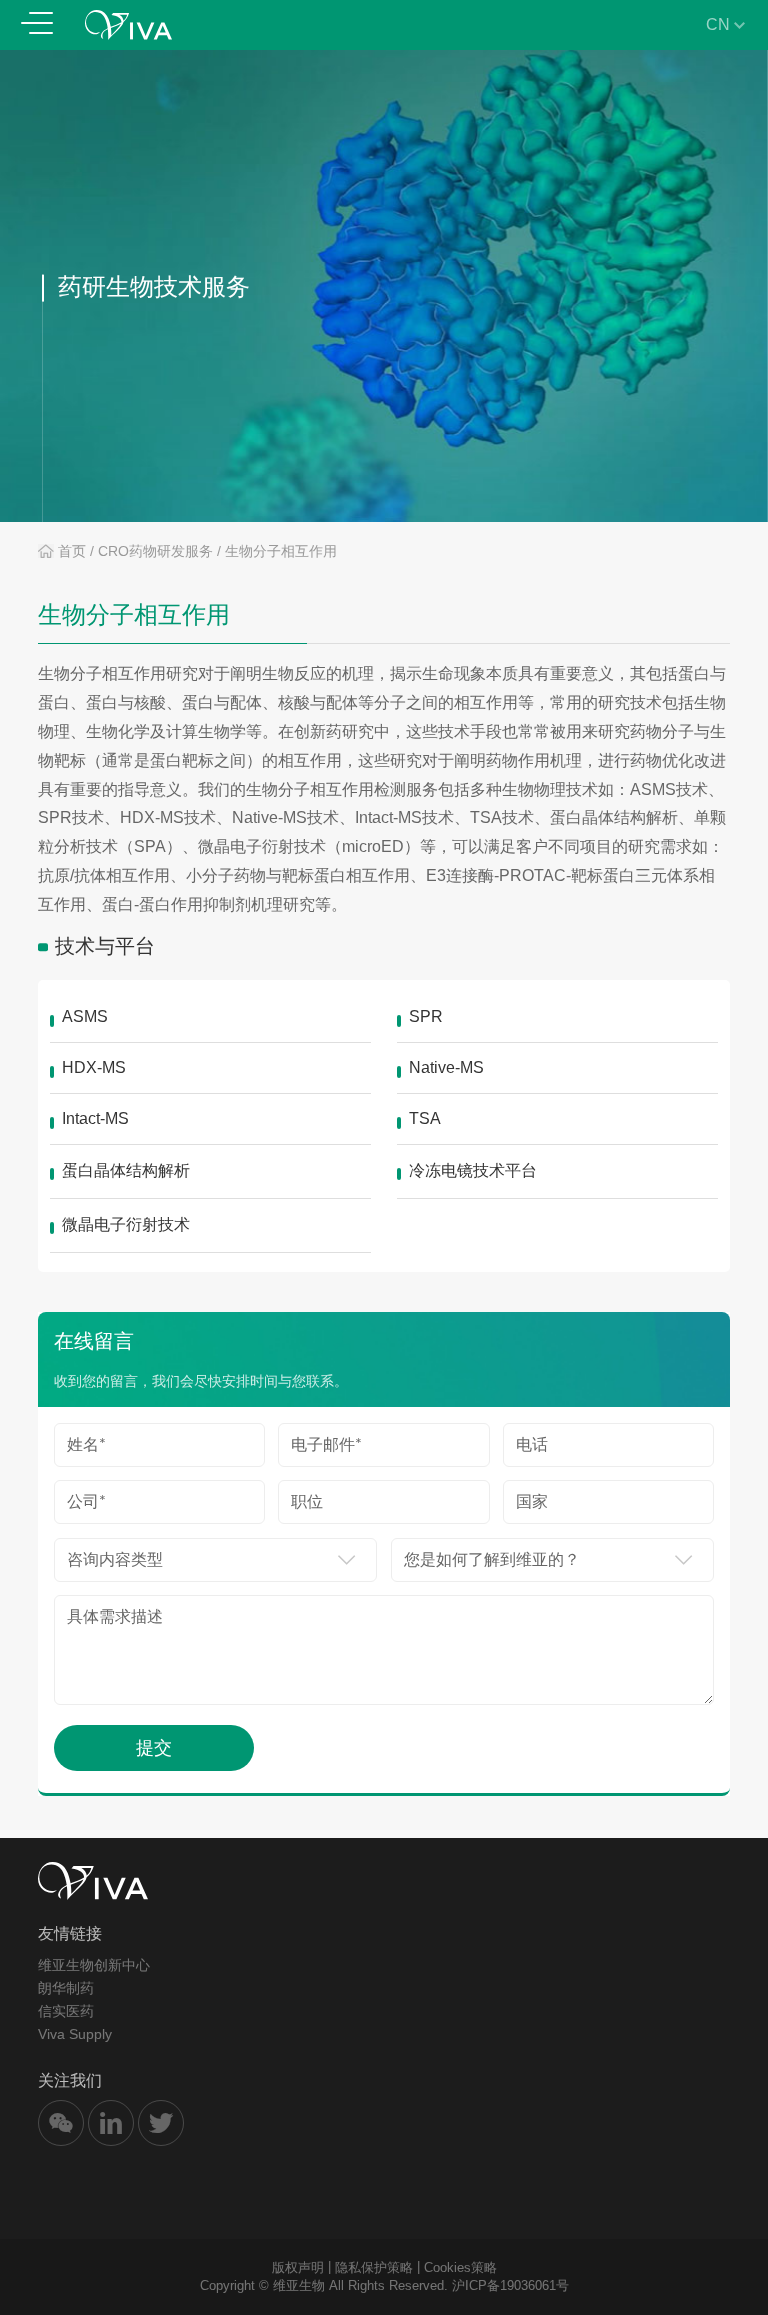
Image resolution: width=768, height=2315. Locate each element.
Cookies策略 (460, 2267)
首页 (72, 551)
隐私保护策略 (374, 2267)
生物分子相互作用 (281, 551)
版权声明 (298, 2267)
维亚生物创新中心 (94, 1965)
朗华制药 (66, 1988)
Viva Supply (75, 2034)
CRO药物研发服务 (155, 551)
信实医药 (66, 2011)
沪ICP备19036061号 (510, 2285)
